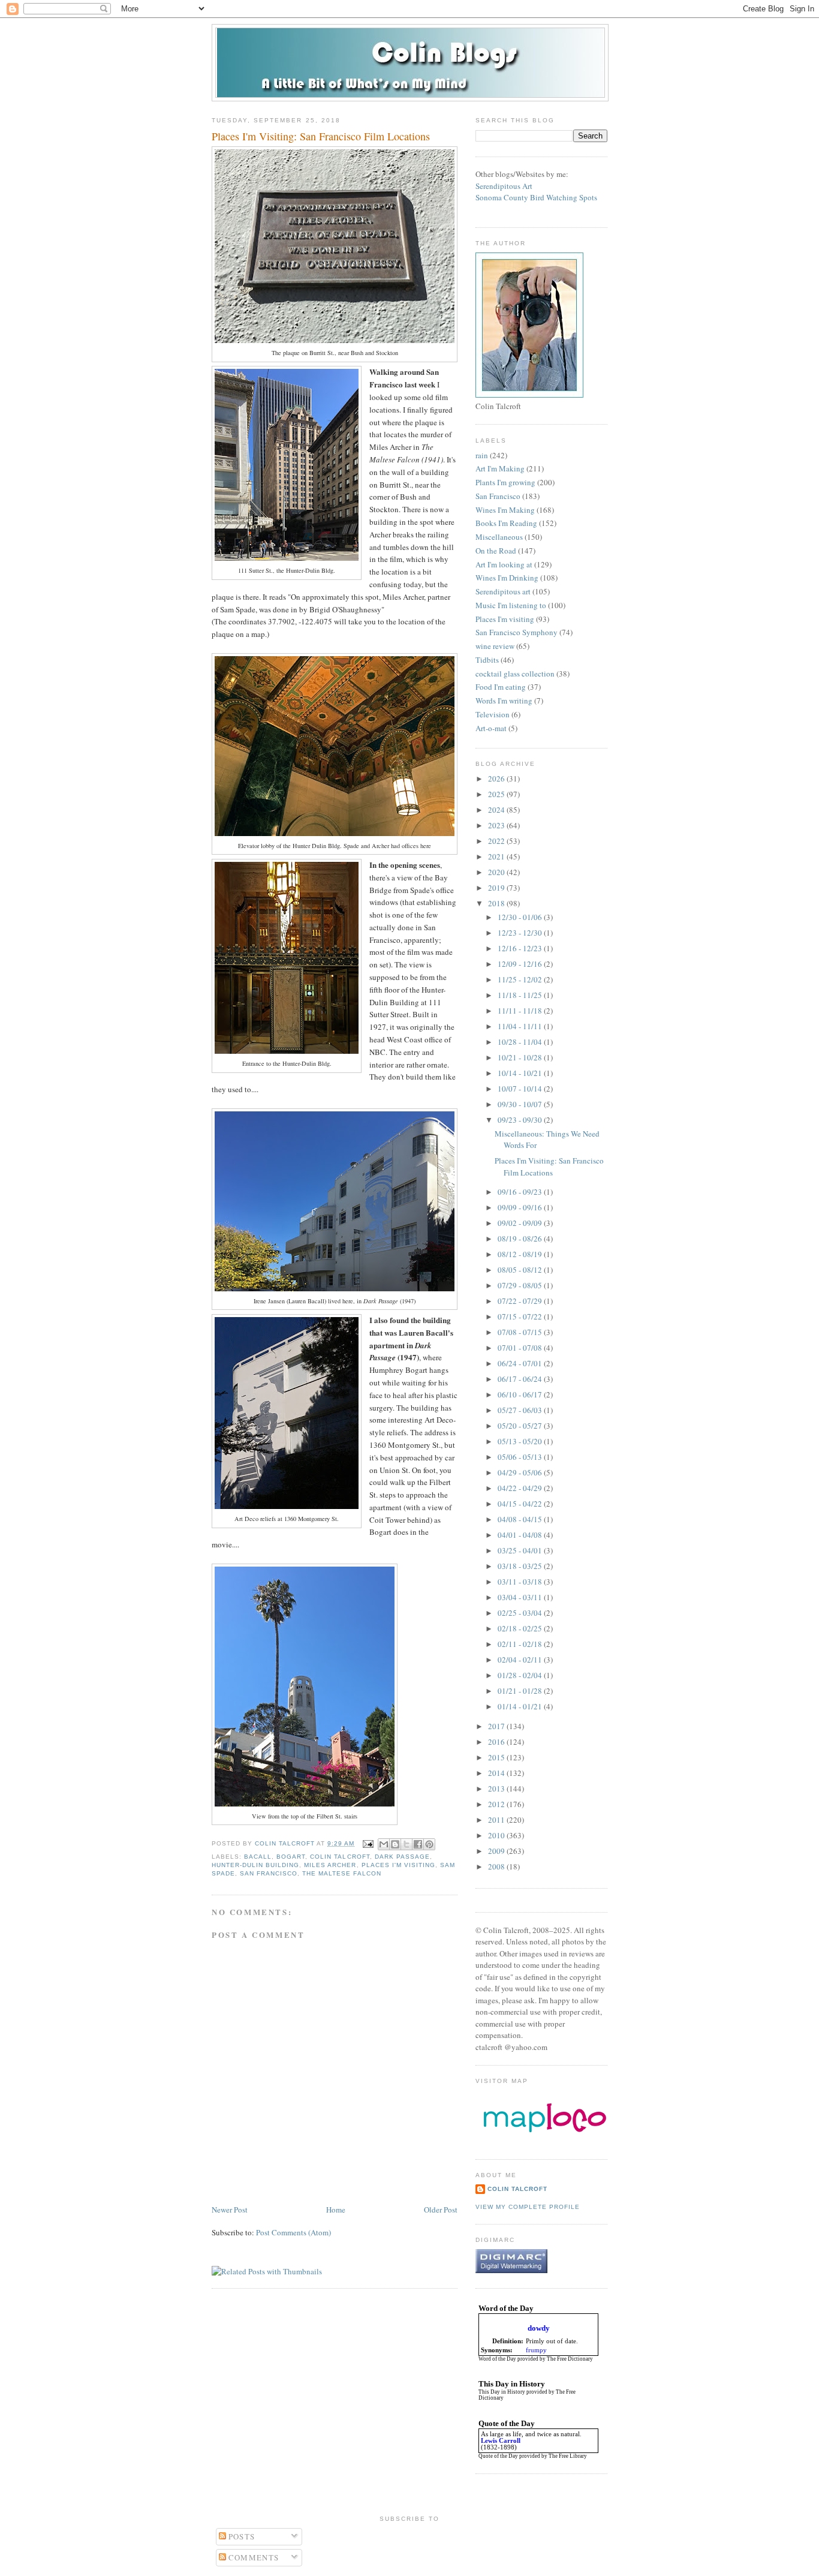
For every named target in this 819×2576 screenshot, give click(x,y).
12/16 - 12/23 (521, 948)
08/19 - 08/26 (521, 1239)
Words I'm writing (504, 701)
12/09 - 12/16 (521, 964)
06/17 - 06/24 (521, 1379)
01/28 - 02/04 (521, 1675)
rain (482, 455)
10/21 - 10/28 (521, 1057)
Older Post (441, 2210)
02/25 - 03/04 (521, 1613)
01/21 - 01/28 (521, 1691)
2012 (497, 1804)
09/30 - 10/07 (521, 1104)
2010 (497, 1835)
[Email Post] (368, 1843)
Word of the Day (497, 2359)
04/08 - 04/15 (521, 1519)
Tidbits (487, 660)
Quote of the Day (498, 2456)
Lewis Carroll (501, 2441)
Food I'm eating (501, 687)
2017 (497, 1726)
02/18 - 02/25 (521, 1628)
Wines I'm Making (505, 510)
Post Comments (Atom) (293, 2232)
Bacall (258, 1857)
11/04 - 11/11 (521, 1026)
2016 (497, 1742)
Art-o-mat (491, 728)
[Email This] (384, 1844)
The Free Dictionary (570, 2359)
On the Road (496, 551)
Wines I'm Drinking (507, 578)
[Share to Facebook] (418, 1844)
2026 (497, 778)
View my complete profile (528, 2207)
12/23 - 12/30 (521, 933)
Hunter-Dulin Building (255, 1865)
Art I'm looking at (504, 564)
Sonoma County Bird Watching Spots (536, 197)
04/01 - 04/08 (521, 1535)
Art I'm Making (500, 468)
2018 (497, 903)
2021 (497, 856)
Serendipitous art (503, 591)
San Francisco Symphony (517, 632)
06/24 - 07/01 (521, 1363)
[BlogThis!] (395, 1844)
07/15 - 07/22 (521, 1316)
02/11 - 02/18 (521, 1644)
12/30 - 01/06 (521, 917)
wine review (495, 646)
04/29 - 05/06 (521, 1472)
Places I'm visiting (398, 1865)
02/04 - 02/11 (521, 1660)
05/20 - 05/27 (521, 1426)
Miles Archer (330, 1865)
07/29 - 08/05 (521, 1285)
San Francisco (269, 1873)
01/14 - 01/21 (521, 1706)
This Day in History (502, 2392)
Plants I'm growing (505, 482)
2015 (497, 1757)
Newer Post (230, 2210)
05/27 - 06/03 (521, 1410)
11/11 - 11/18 (521, 1011)
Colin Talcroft (340, 1857)
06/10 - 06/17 (521, 1394)
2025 (497, 794)
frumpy (536, 2350)
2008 (497, 1866)
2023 (497, 825)
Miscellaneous (499, 537)
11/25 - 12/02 (521, 979)
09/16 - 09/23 (521, 1192)
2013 (497, 1789)
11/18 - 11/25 (521, 995)
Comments (253, 2557)
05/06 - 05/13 (521, 1457)
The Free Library (568, 2456)
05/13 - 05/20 (521, 1441)
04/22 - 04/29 (521, 1488)
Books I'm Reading (506, 523)
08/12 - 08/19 (521, 1254)
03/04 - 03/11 (521, 1597)
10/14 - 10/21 (521, 1073)
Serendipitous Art (504, 186)
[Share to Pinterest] (429, 1844)
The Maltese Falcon (341, 1873)
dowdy (539, 2328)
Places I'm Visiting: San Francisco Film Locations (549, 1167)
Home (336, 2210)
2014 (497, 1773)
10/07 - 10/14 (521, 1089)
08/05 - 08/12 (521, 1270)
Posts (241, 2536)
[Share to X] (407, 1844)
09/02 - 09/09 (521, 1223)
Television (493, 714)
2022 (497, 841)
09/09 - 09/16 (521, 1207)
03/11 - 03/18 (521, 1582)
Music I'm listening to (511, 605)
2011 (497, 1820)
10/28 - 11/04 (521, 1042)
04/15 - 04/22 (521, 1504)
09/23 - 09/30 (521, 1120)
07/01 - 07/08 (521, 1348)
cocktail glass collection (515, 674)
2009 (497, 1851)
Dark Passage (402, 1857)
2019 (497, 888)
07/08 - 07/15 (521, 1332)
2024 (497, 810)
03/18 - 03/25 (521, 1566)
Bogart (291, 1857)
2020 (497, 872)
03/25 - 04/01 (521, 1550)
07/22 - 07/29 (521, 1301)
